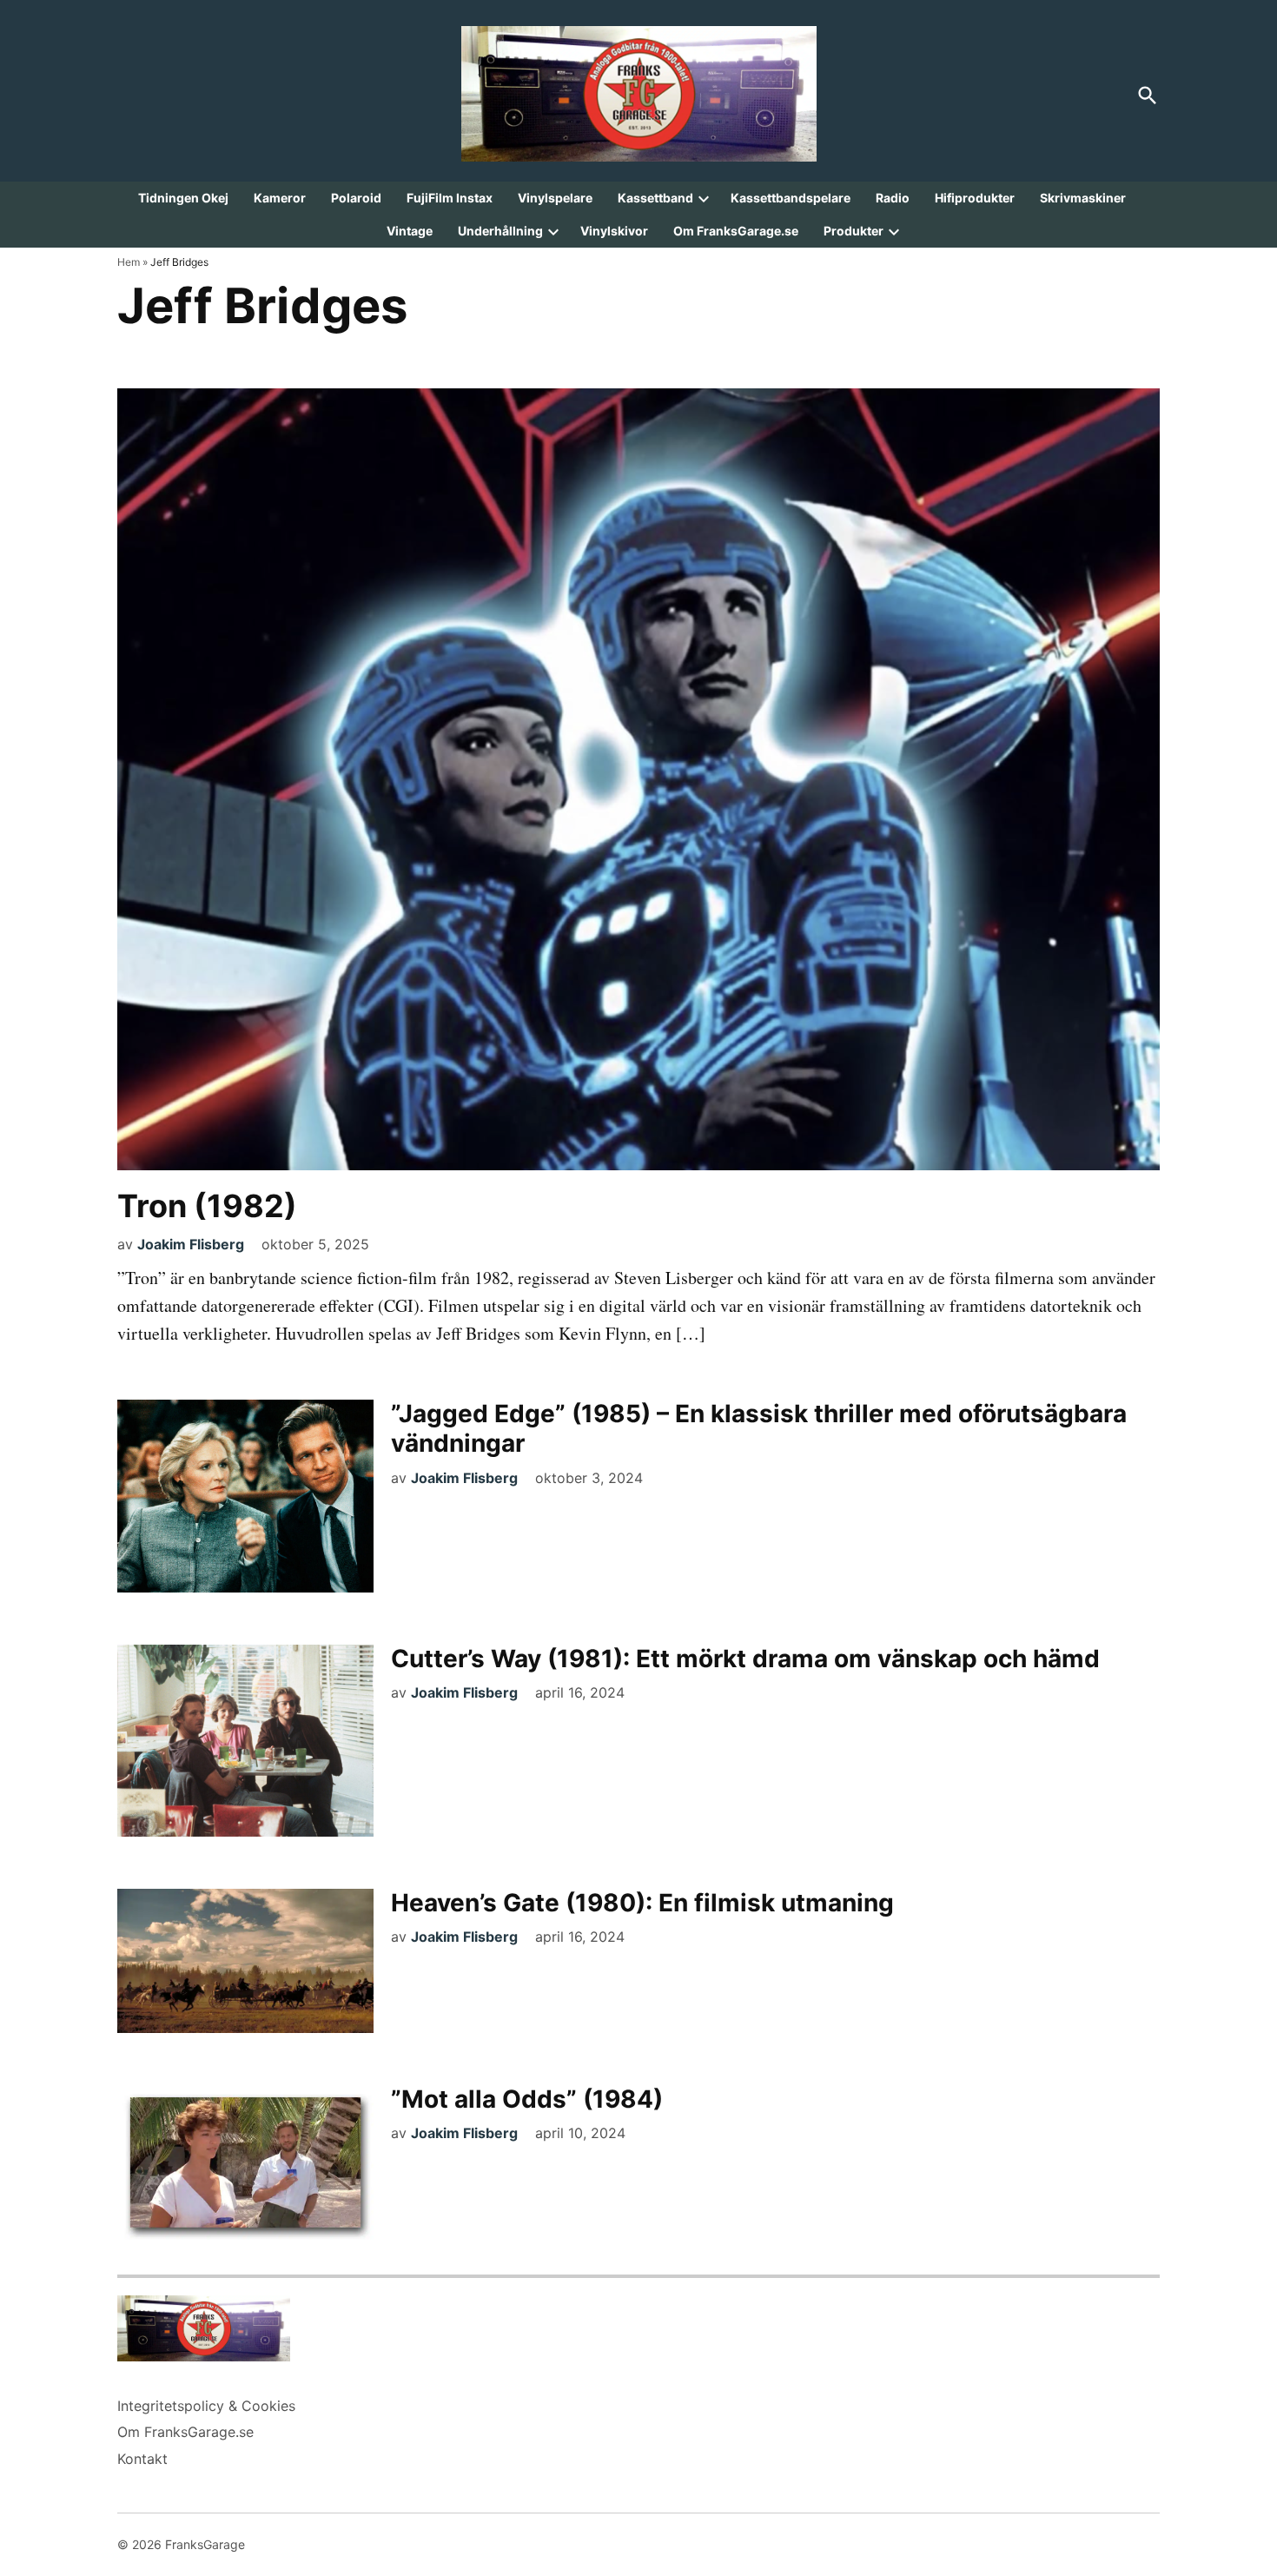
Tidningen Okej (183, 198)
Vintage (410, 231)
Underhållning (500, 231)
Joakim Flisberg (191, 1244)
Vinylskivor (614, 231)
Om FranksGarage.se (736, 231)
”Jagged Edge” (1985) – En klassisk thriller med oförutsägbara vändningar (759, 1428)
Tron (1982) (207, 1206)
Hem (129, 262)
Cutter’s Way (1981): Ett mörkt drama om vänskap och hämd (745, 1659)
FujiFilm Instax (450, 198)
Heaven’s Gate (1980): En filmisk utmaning (642, 1903)
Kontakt (142, 2459)
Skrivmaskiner (1083, 198)
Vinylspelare (555, 198)
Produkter (854, 231)
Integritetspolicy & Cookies (206, 2406)
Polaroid (356, 198)
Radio (893, 198)
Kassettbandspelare (791, 198)
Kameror (280, 198)
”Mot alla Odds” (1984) (527, 2099)
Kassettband (655, 198)
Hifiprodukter (975, 198)
